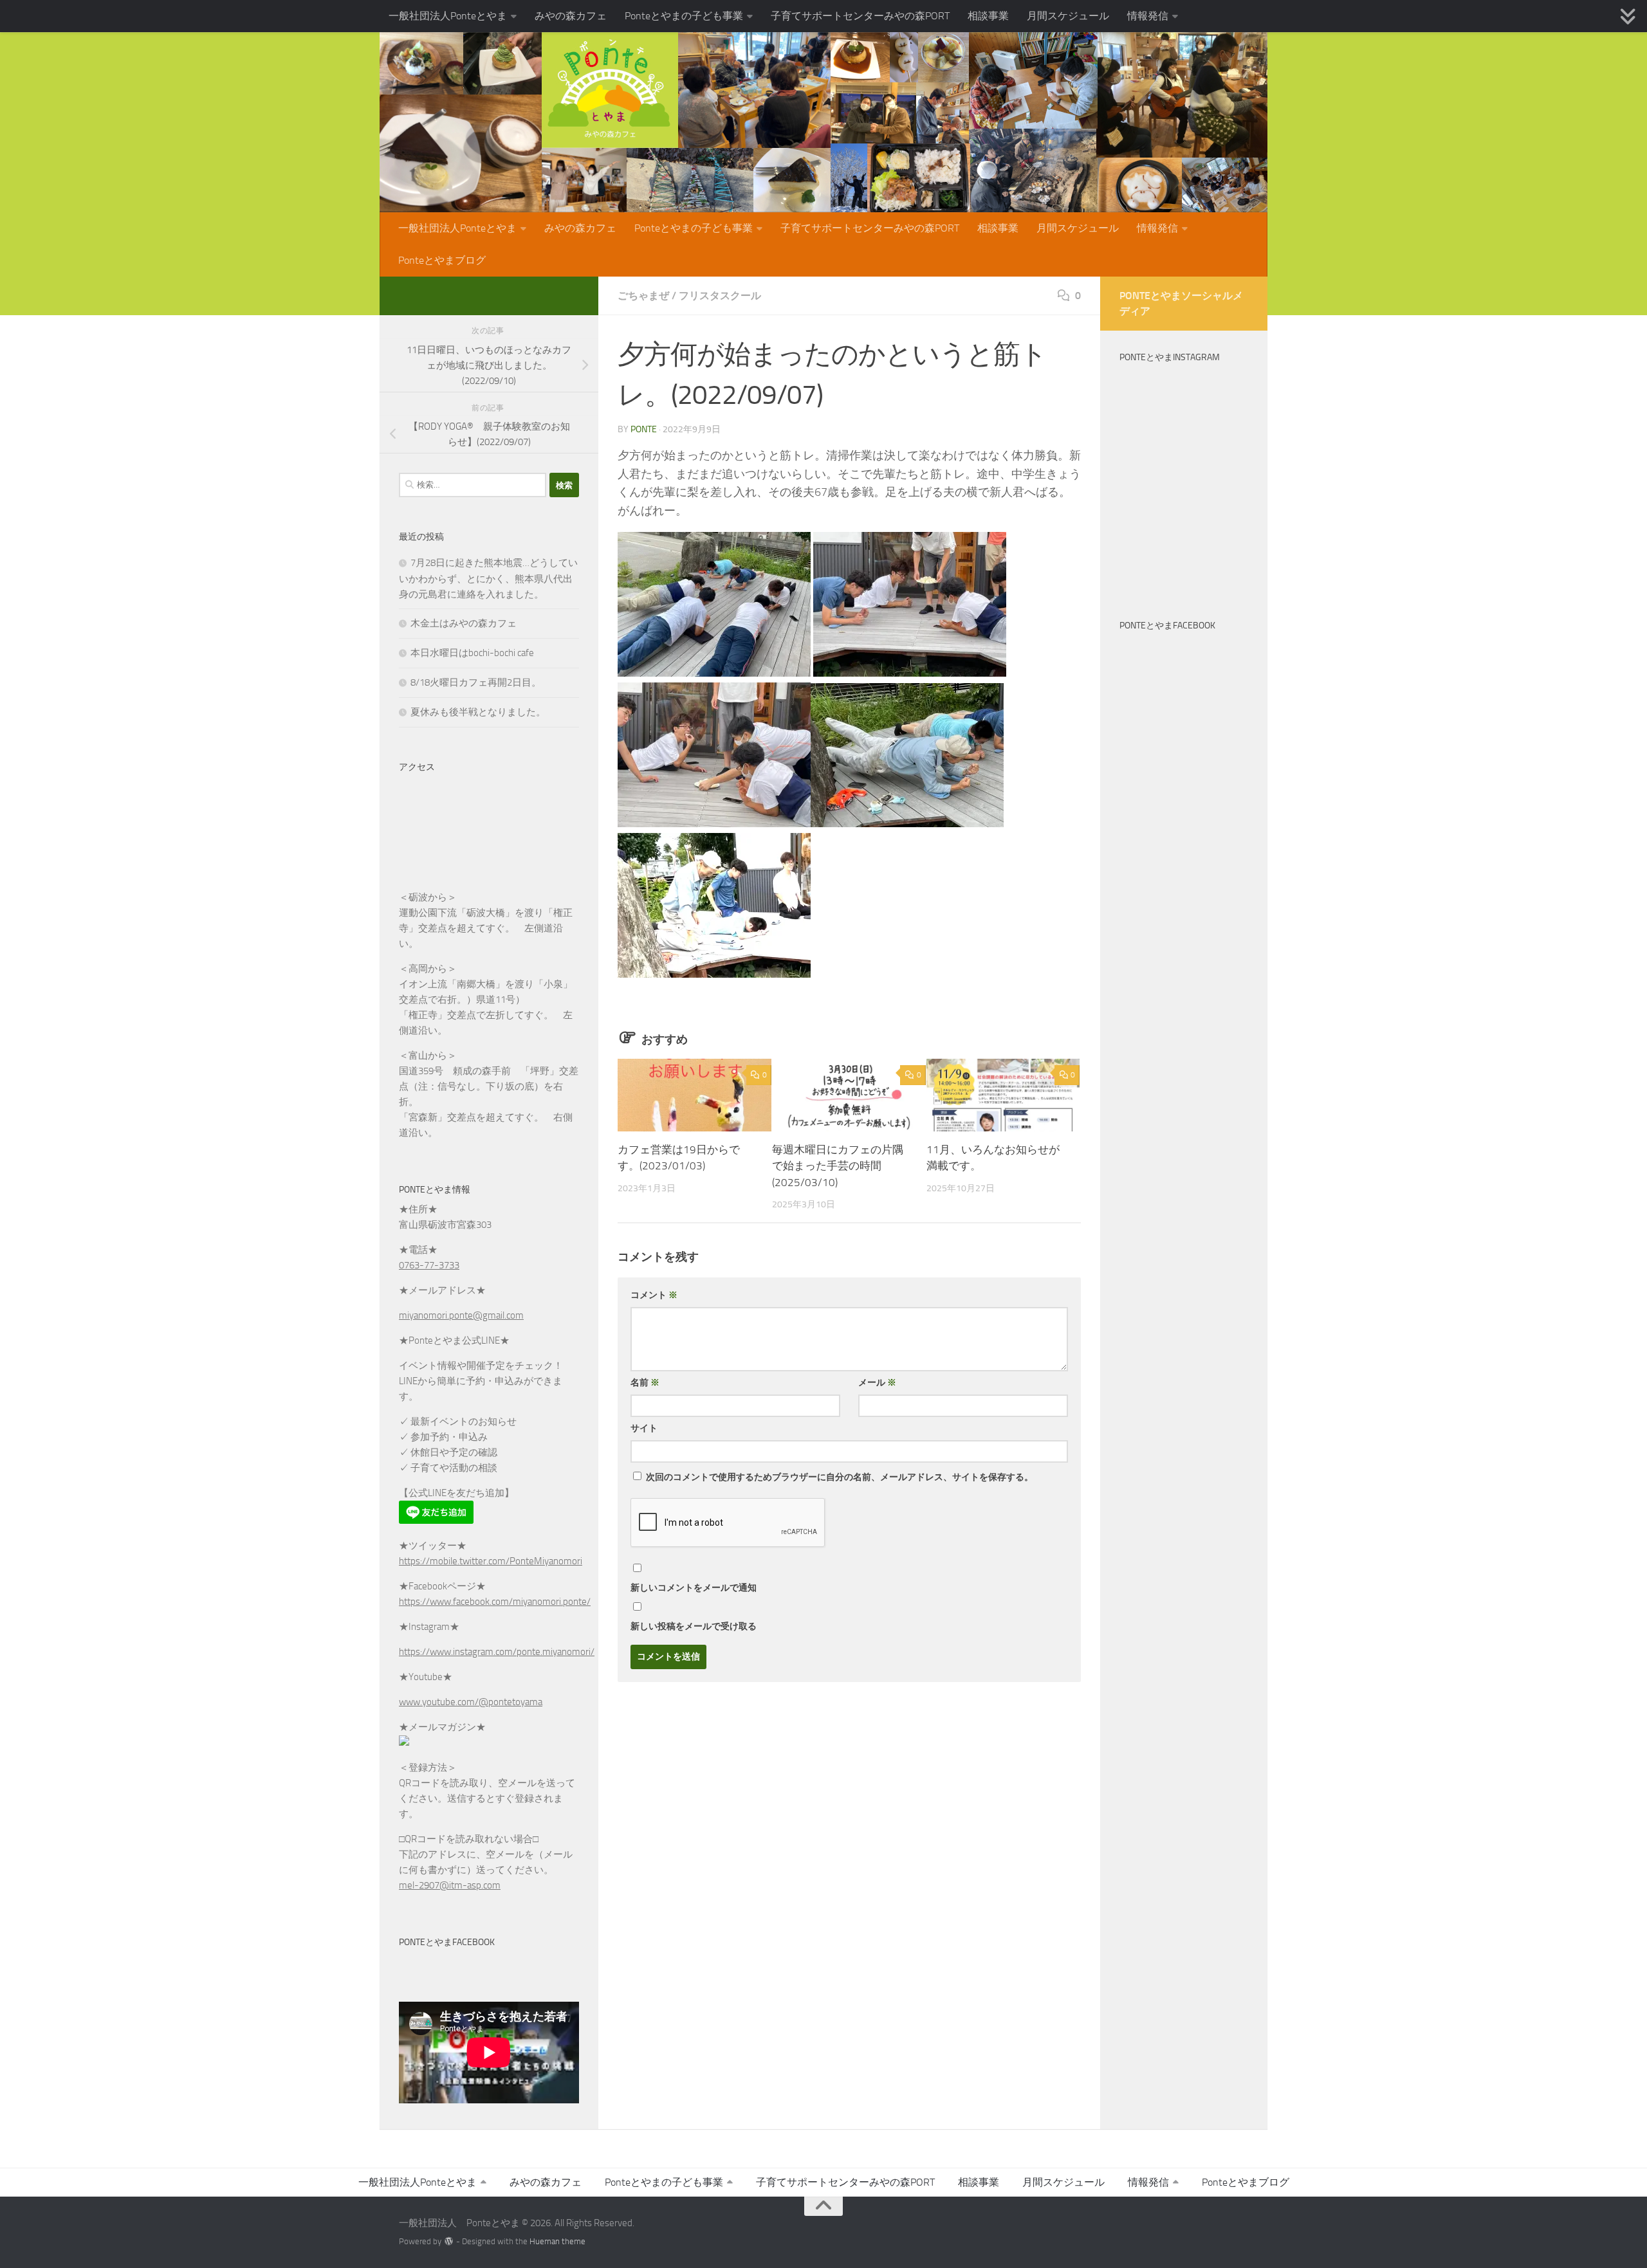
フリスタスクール (720, 296)
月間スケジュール (1068, 16)
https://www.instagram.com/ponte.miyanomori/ (497, 1652)
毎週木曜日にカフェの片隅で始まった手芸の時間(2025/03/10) (838, 1166)
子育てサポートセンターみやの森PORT (860, 16)
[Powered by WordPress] (449, 2241)
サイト (644, 1428)
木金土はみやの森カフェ (464, 623)
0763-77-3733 (429, 1265)
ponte (644, 429)
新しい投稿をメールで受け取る (694, 1626)
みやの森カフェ (571, 16)
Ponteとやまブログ (442, 260)
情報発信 (1148, 16)
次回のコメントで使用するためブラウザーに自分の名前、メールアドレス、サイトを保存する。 (840, 1477)
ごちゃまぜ (643, 296)
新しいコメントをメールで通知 (694, 1588)
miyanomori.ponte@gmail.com (461, 1315)
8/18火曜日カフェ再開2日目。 (476, 682)
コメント (654, 1295)
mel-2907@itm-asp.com (450, 1885)
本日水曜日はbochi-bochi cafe (472, 653)
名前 (645, 1383)
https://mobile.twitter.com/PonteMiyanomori (491, 1561)
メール (877, 1383)
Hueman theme (557, 2241)
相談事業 (988, 16)
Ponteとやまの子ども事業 (684, 16)
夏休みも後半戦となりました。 (478, 712)
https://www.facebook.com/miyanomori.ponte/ (495, 1602)
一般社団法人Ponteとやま (448, 16)
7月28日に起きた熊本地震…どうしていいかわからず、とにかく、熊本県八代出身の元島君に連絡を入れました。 (488, 579)
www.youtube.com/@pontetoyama (471, 1702)
